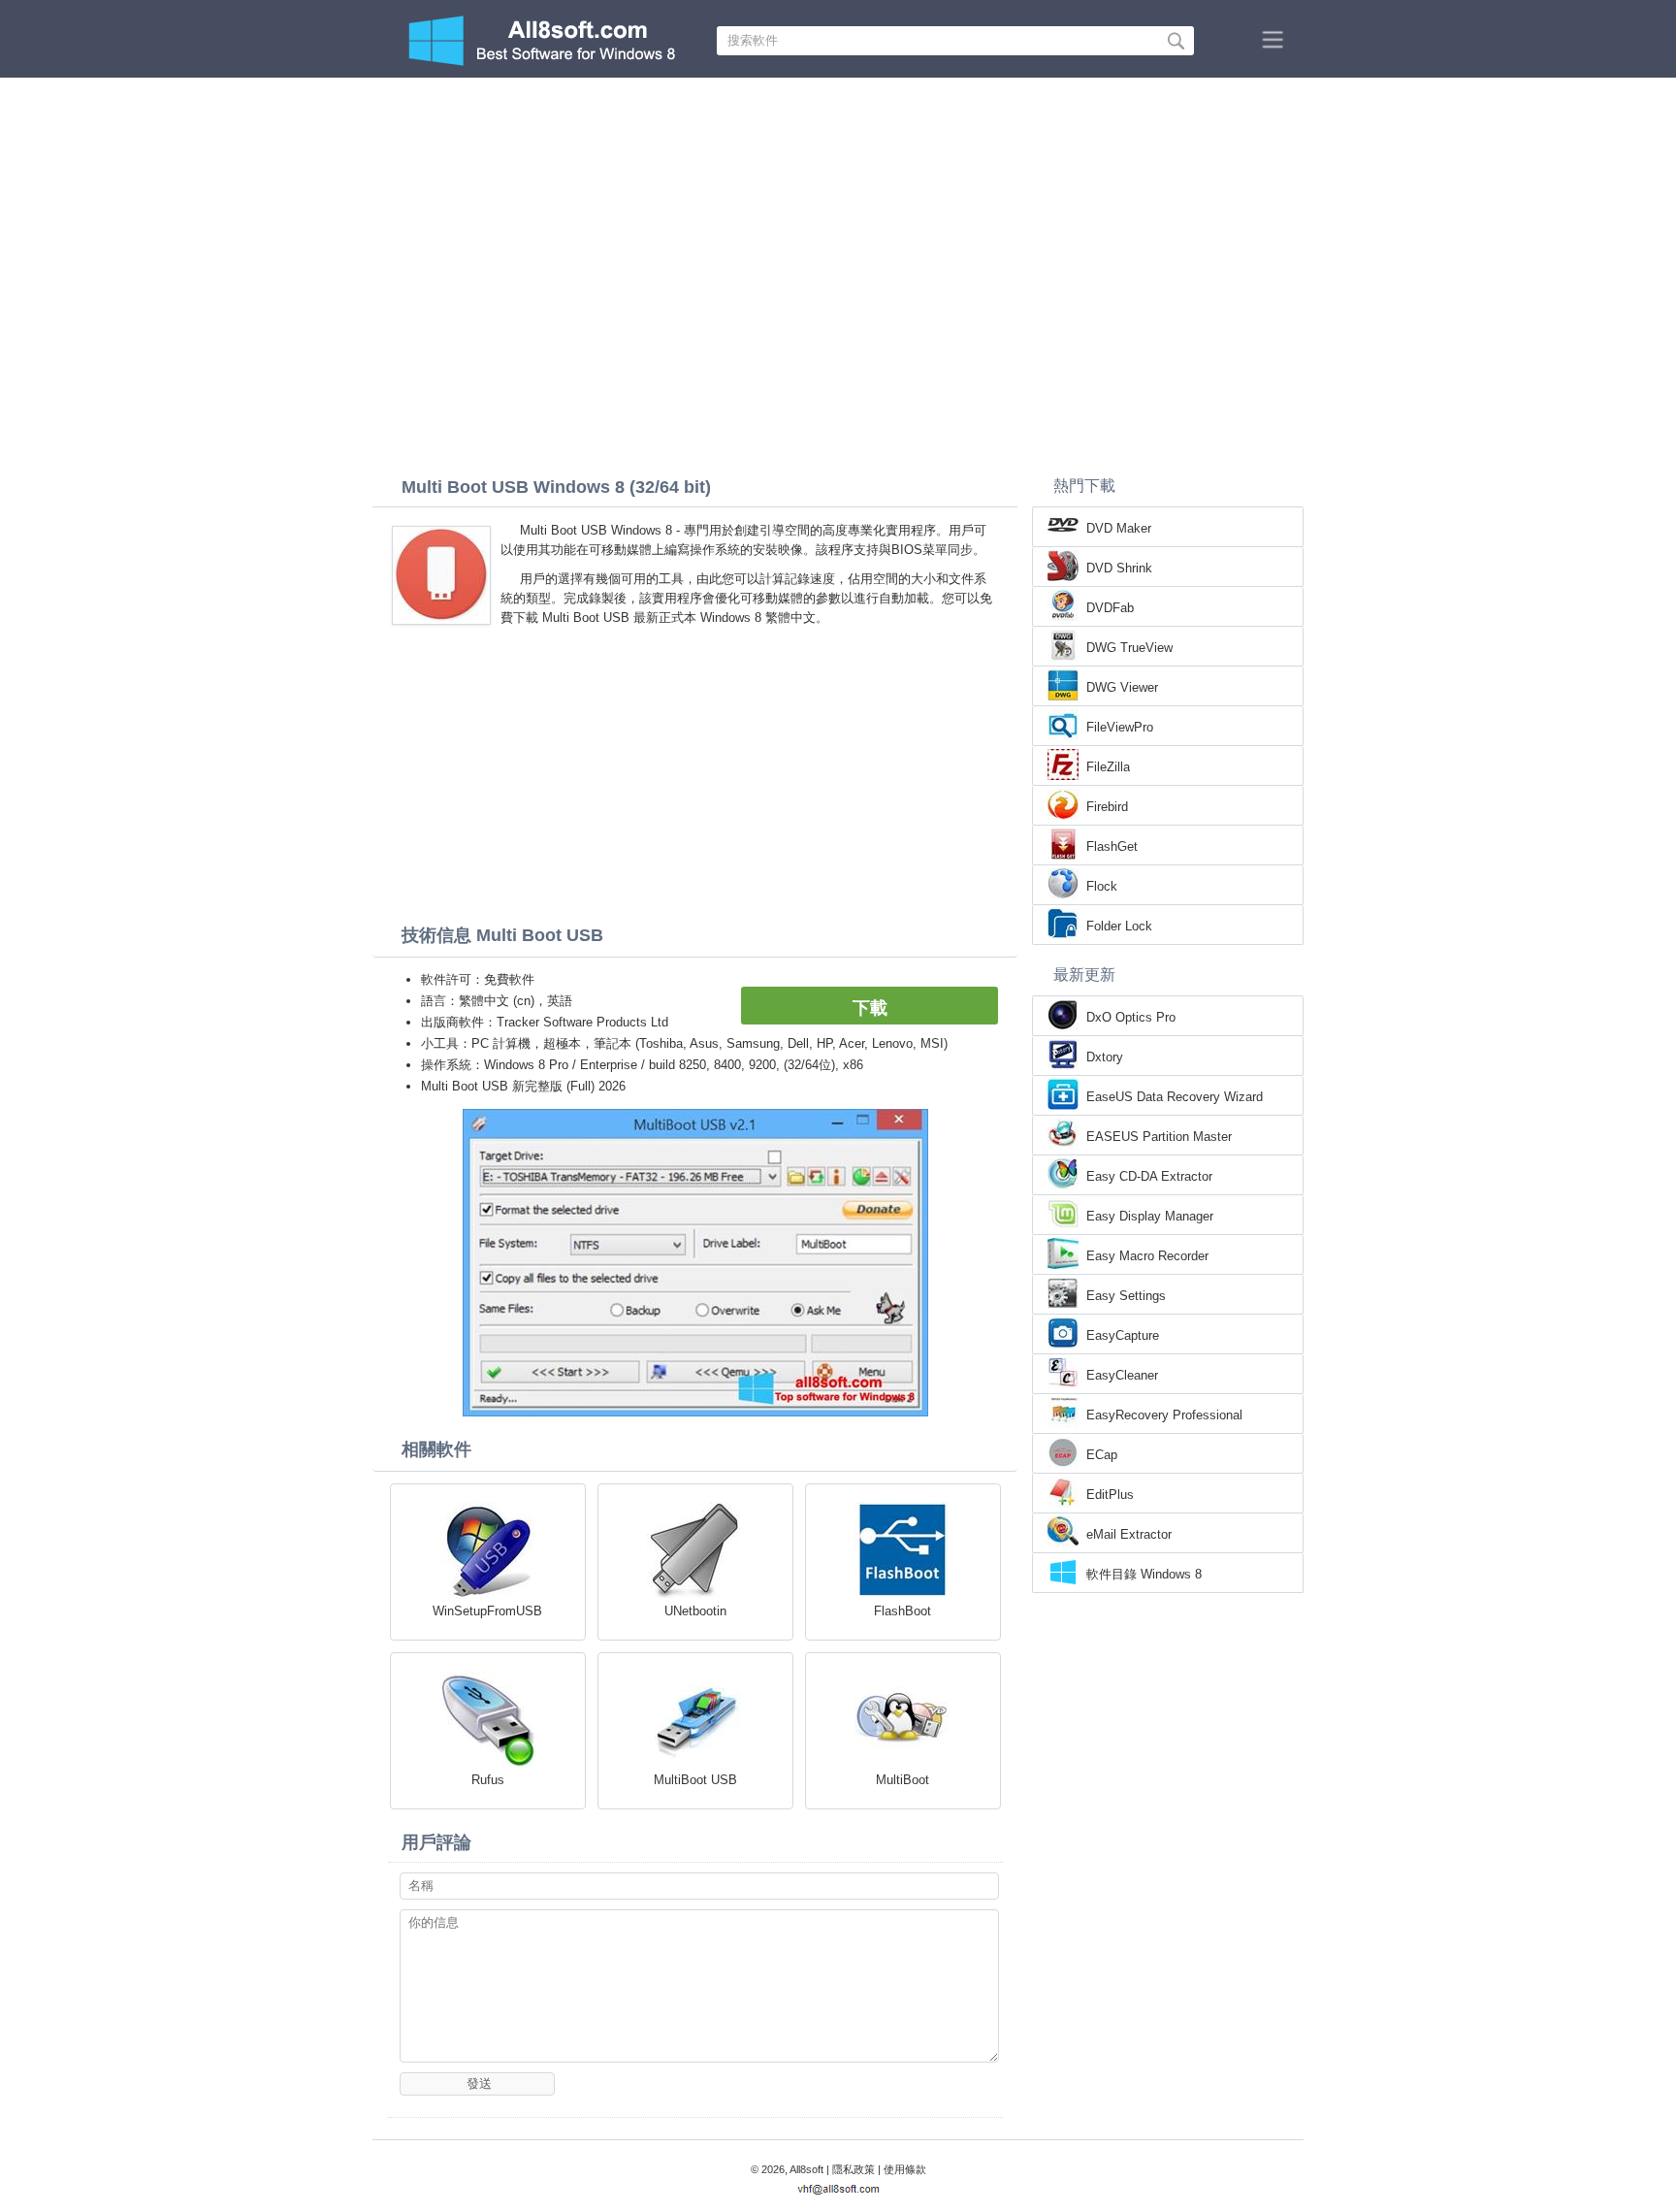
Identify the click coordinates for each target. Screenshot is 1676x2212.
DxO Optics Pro (1131, 1017)
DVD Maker (1119, 528)
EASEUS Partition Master (1159, 1137)
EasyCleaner (1122, 1375)
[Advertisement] (838, 223)
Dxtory (1105, 1057)
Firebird (1107, 807)
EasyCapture (1123, 1335)
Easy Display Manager (1150, 1216)
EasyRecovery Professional (1164, 1415)
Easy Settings (1126, 1296)
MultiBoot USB (695, 1780)
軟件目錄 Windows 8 (1144, 1574)
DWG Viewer (1122, 687)
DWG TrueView (1129, 648)
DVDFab (1110, 608)
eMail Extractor (1129, 1534)
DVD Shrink (1119, 568)
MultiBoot (902, 1780)
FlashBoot (902, 1611)
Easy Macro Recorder (1147, 1256)
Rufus (488, 1780)
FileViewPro (1120, 727)
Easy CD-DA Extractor (1149, 1176)
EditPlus (1110, 1495)
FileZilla (1108, 767)
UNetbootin (695, 1611)
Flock (1102, 886)
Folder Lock (1119, 926)
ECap (1102, 1455)
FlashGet (1112, 846)
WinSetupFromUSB (487, 1611)
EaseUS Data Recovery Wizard (1175, 1097)
